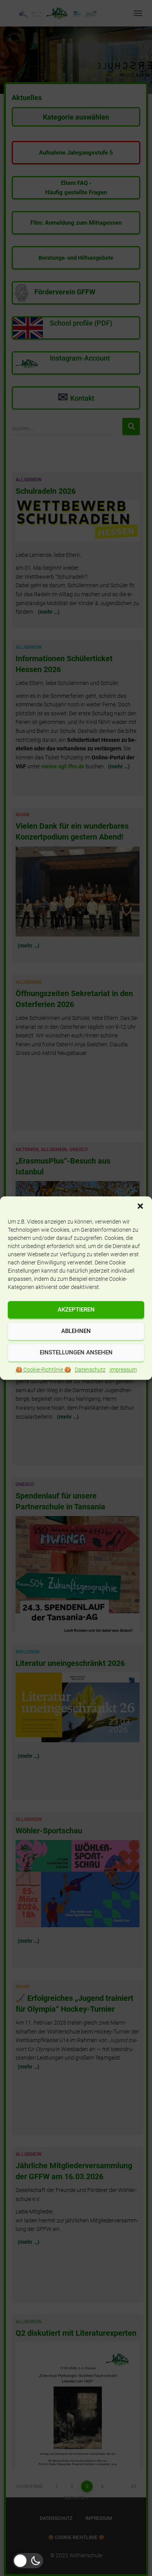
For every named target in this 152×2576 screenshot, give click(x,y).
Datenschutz (90, 1370)
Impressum (123, 1370)
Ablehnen (76, 1331)
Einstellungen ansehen (76, 1352)
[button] (140, 1206)
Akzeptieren (76, 1310)
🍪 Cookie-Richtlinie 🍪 (43, 1370)
